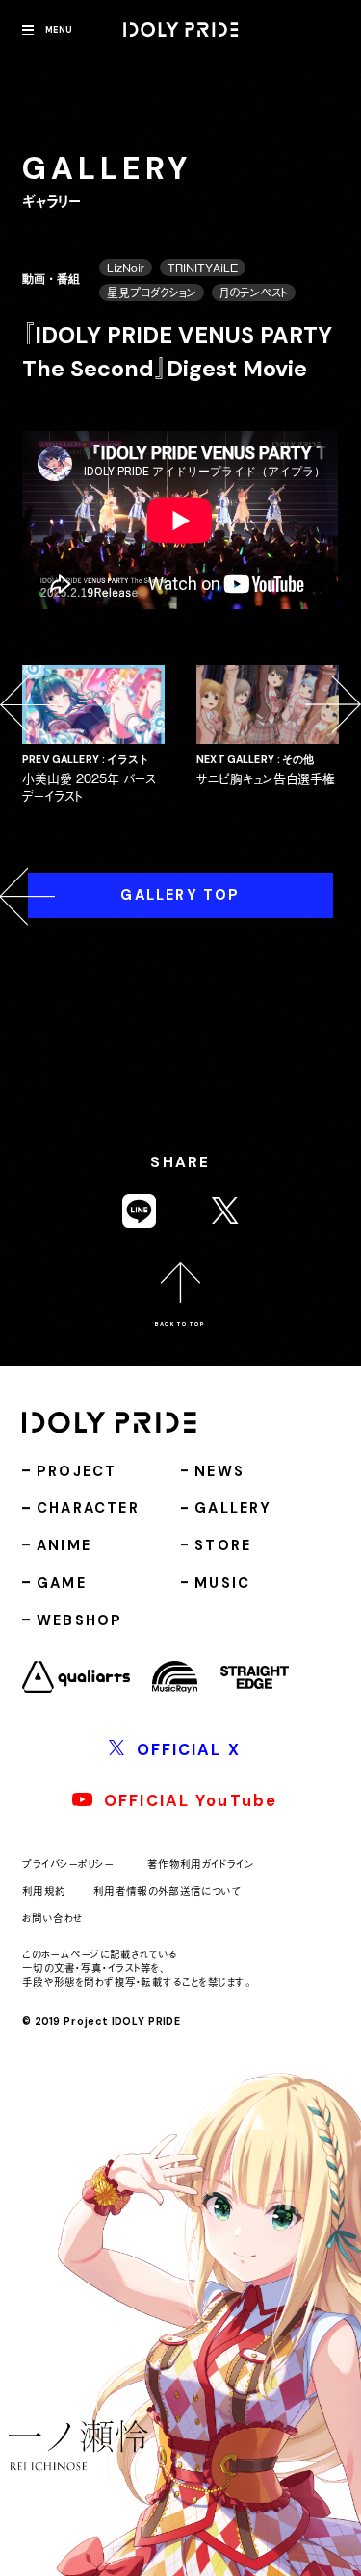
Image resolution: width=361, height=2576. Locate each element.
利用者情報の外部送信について (167, 1890)
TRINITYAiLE (203, 268)
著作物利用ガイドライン (200, 1863)
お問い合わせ (52, 1917)
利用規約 (44, 1890)
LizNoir (126, 268)
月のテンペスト (254, 293)
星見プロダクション (152, 293)
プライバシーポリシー (68, 1863)
